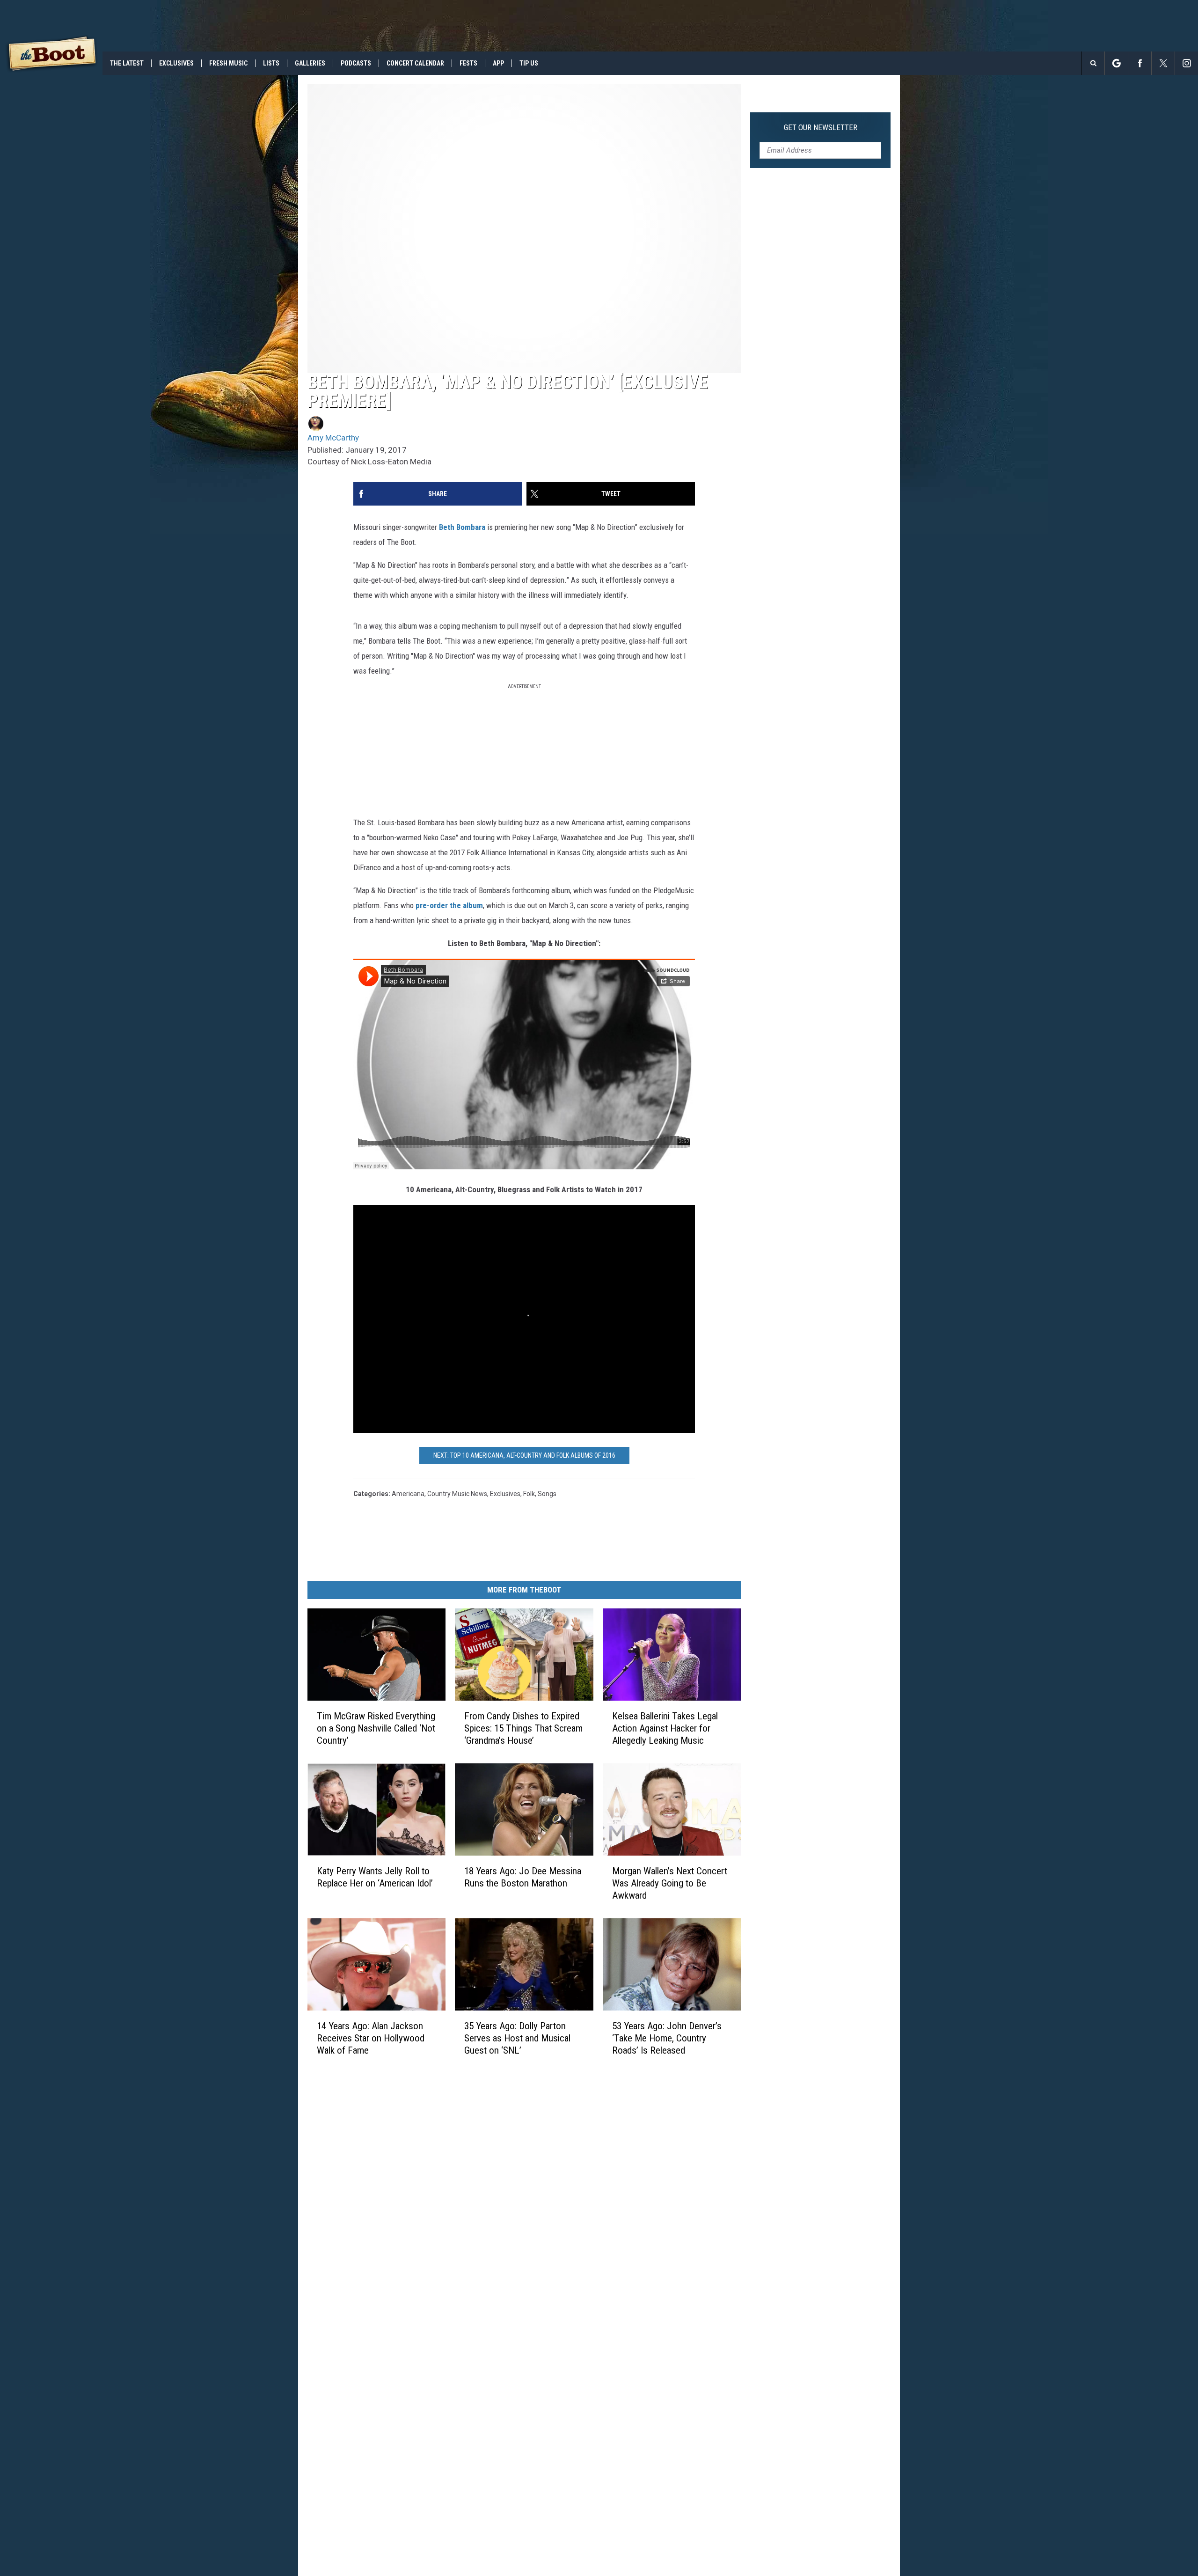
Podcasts (356, 63)
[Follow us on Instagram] (1187, 63)
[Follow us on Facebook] (1140, 63)
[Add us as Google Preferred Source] (1116, 63)
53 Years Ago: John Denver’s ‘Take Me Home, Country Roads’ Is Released (667, 2038)
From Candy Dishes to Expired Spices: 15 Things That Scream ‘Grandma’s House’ (523, 1728)
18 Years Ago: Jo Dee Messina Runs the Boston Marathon (523, 1877)
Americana (408, 1494)
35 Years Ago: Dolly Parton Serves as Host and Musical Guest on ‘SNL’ (517, 2038)
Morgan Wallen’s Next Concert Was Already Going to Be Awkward (670, 1883)
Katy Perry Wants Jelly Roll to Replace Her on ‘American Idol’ (375, 1877)
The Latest (127, 63)
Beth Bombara (462, 527)
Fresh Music (228, 63)
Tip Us (529, 63)
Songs (547, 1494)
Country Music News (457, 1494)
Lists (271, 63)
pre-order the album (449, 905)
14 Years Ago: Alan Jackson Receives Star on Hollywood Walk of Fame (371, 2038)
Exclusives (176, 63)
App (498, 63)
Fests (468, 63)
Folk (529, 1494)
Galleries (310, 63)
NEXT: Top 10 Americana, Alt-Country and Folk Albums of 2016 (524, 1455)
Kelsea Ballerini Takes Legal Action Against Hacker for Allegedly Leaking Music (665, 1728)
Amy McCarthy (333, 438)
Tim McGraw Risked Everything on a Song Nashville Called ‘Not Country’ (376, 1728)
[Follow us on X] (1163, 63)
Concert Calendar (415, 63)
